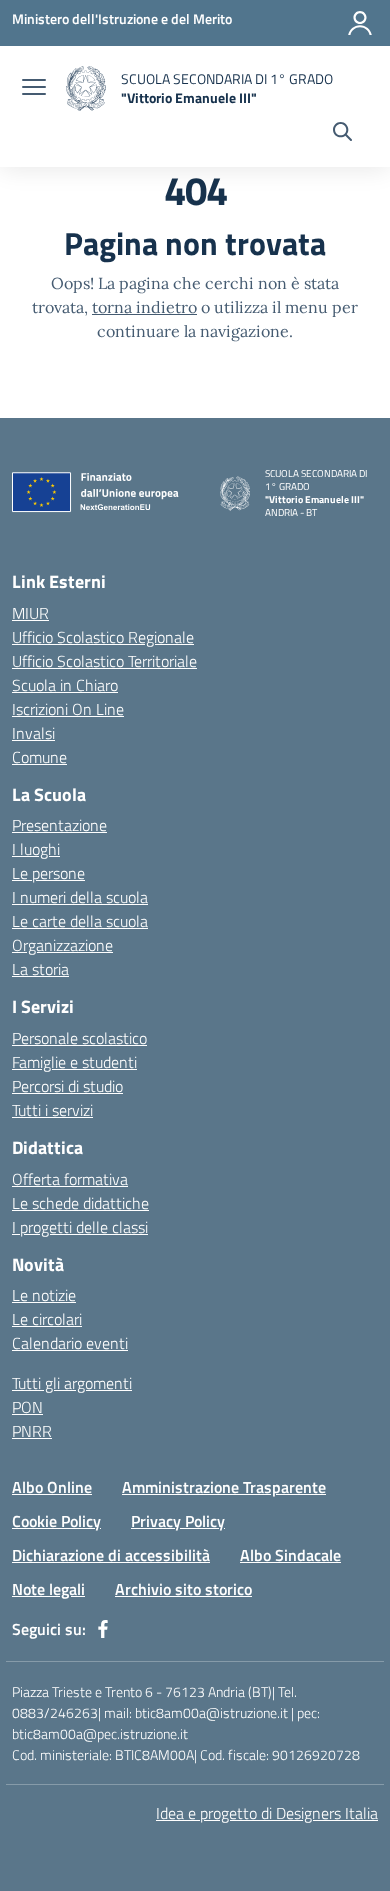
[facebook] (103, 1629)
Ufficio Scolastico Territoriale (104, 661)
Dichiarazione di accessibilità (111, 1555)
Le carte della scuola (80, 921)
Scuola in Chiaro (65, 685)
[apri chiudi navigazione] (34, 89)
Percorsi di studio (67, 1086)
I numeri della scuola (80, 897)
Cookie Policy (56, 1521)
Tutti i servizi (52, 1110)
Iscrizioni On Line (68, 709)
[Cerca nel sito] (342, 134)
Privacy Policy (178, 1521)
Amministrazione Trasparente (224, 1487)
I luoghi (36, 849)
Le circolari (47, 1319)
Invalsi (33, 733)
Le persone (48, 873)
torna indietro (144, 307)
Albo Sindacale (290, 1555)
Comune (39, 757)
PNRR (32, 1431)
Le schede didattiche (80, 1203)
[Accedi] (360, 23)
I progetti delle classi (80, 1227)
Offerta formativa (70, 1179)
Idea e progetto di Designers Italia (267, 1813)
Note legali (48, 1589)
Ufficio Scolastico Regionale (103, 637)
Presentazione (59, 825)
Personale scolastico (79, 1038)
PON (27, 1407)
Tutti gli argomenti (72, 1383)
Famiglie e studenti (74, 1062)
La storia (40, 969)
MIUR (30, 613)
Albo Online (52, 1487)
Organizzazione (62, 945)
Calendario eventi (70, 1343)
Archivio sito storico (183, 1589)
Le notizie (44, 1295)
